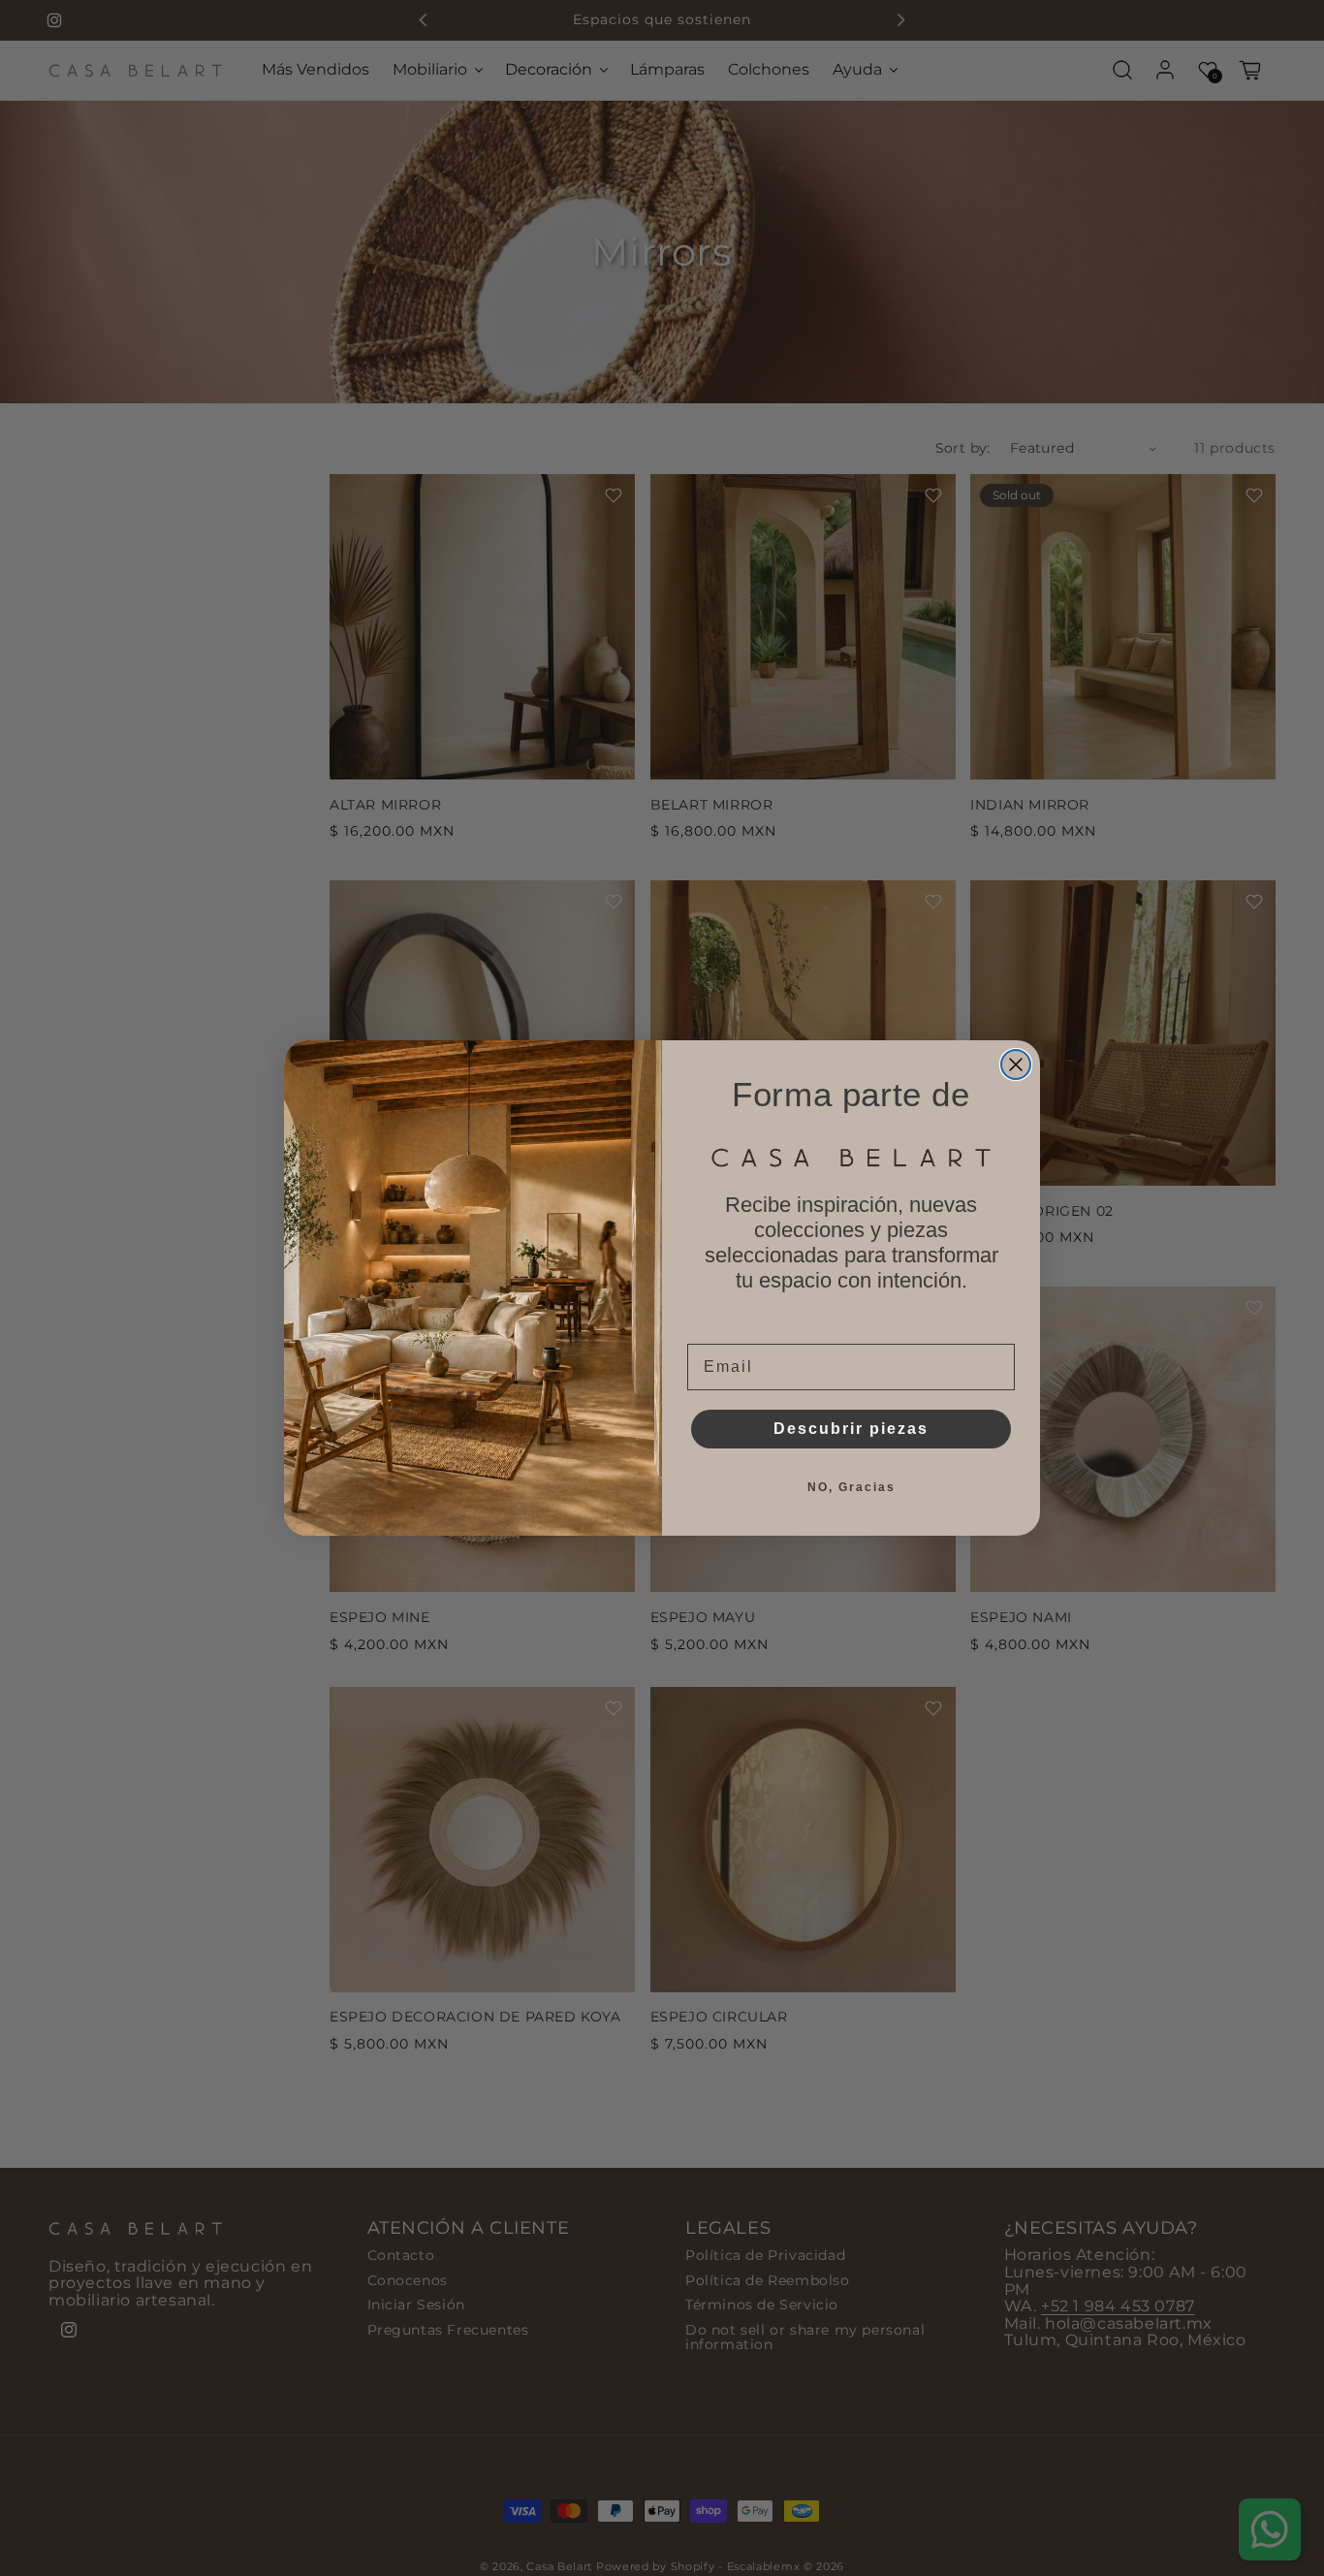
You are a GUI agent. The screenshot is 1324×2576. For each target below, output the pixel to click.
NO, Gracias (851, 1487)
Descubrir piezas (851, 1429)
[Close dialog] (1016, 1065)
